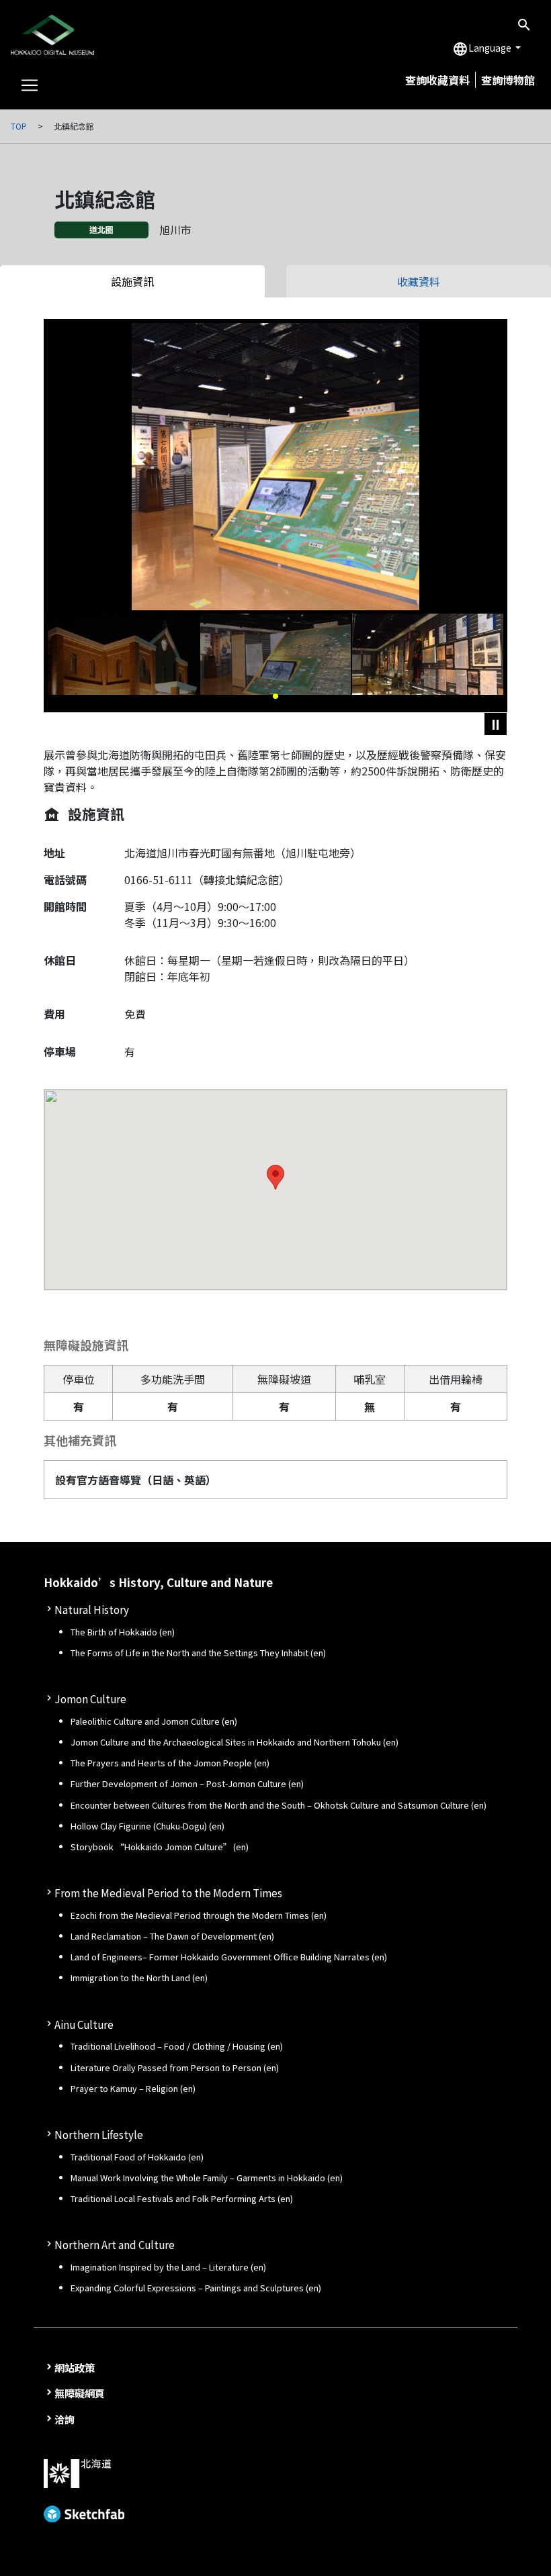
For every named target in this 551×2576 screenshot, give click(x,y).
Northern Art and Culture (115, 2244)
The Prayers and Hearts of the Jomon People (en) (170, 1763)
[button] (275, 696)
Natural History (92, 1609)
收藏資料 (419, 281)
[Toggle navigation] (30, 85)
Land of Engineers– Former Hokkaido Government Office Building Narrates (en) (229, 1957)
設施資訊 (132, 281)
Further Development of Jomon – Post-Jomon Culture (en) (187, 1783)
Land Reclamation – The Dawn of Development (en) (172, 1936)
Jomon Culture (90, 1699)
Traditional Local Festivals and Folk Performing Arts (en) (182, 2198)
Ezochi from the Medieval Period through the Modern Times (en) (199, 1915)
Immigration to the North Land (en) (139, 1977)
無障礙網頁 (80, 2393)
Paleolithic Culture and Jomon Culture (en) (154, 1721)
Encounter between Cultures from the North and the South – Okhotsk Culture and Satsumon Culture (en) (279, 1805)
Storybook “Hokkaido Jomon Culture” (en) (160, 1847)
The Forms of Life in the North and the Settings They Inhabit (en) (198, 1653)
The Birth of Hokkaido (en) (123, 1632)
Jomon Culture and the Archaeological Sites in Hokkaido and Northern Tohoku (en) (235, 1742)
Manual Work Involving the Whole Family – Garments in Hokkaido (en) (207, 2178)
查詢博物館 (508, 80)
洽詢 (65, 2419)
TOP (19, 126)
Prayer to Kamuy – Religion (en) (133, 2088)
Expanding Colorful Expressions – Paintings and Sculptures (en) (196, 2288)
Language (483, 49)
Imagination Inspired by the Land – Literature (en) (168, 2267)
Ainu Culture (84, 2024)
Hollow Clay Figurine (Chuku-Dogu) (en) (147, 1826)
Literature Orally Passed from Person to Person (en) (175, 2067)
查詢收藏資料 (437, 80)
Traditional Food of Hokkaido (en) (137, 2157)
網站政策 (75, 2367)
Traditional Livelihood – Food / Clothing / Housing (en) (177, 2046)
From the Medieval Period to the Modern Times (168, 1893)
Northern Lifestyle (99, 2134)
